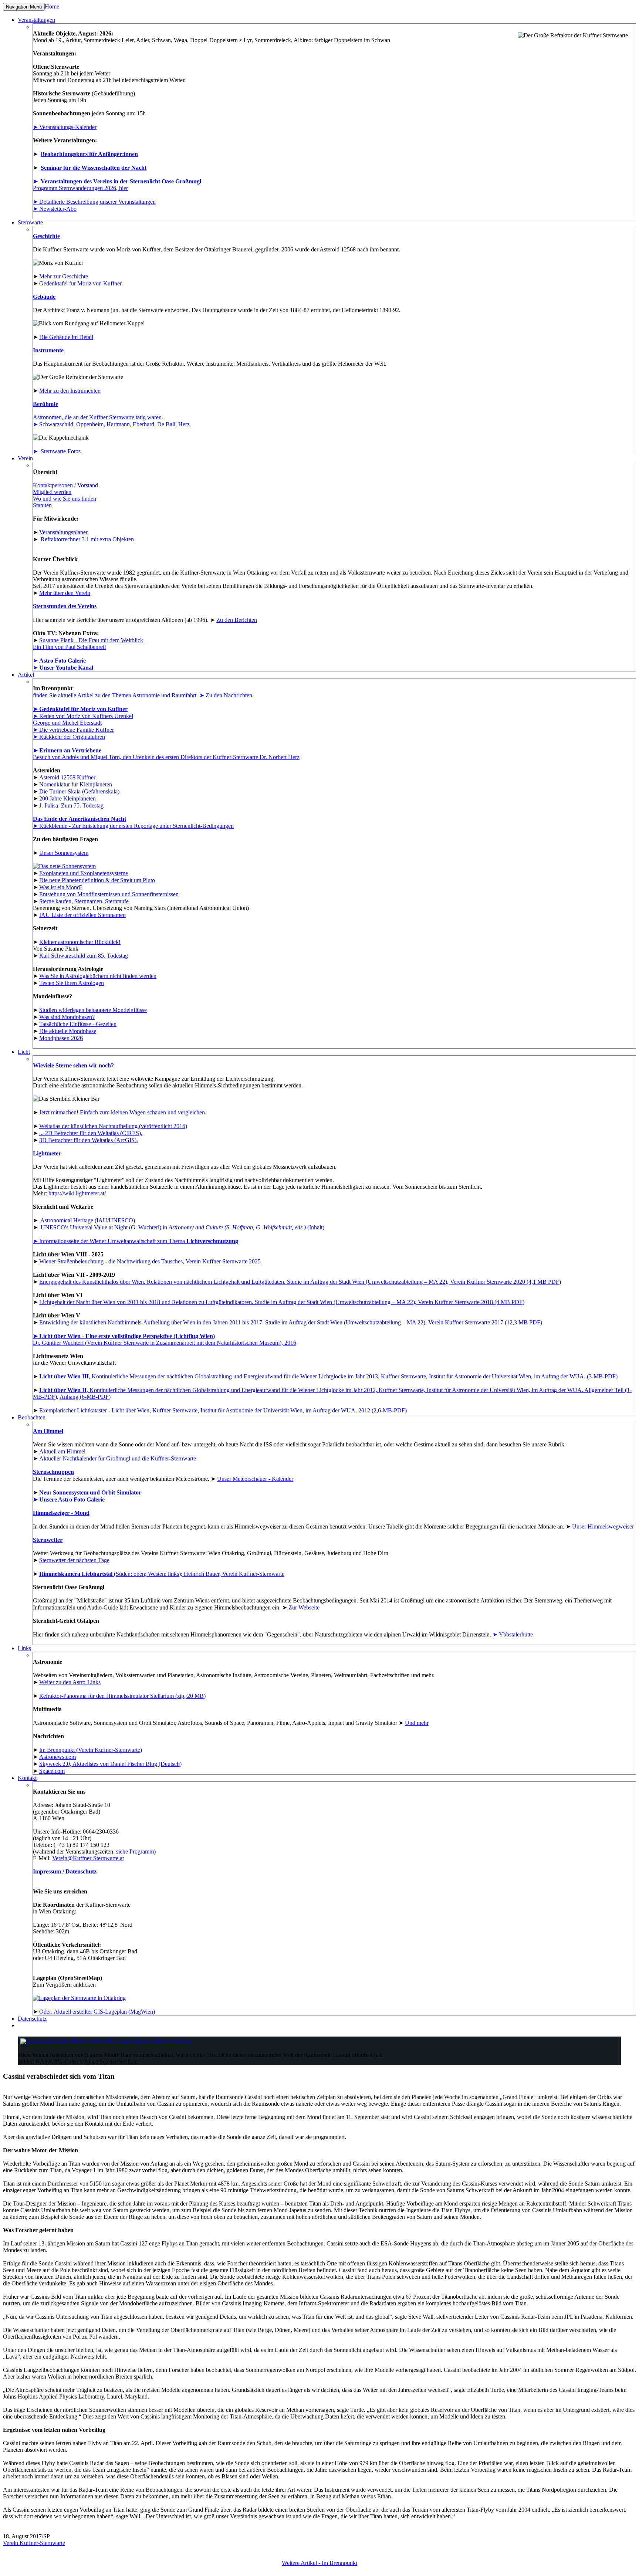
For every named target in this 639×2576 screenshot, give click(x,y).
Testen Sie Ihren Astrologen (72, 983)
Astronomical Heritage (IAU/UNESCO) (88, 1220)
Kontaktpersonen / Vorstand (65, 485)
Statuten (42, 505)
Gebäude (44, 297)
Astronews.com (58, 1757)
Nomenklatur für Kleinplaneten (76, 784)
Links (24, 1648)
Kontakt (27, 1778)
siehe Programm (135, 1851)
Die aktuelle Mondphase (68, 1031)
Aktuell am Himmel (62, 1451)
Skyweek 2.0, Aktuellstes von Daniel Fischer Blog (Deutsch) (110, 1764)
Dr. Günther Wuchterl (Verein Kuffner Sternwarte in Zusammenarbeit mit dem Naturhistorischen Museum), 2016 (165, 1339)
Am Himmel (48, 1431)
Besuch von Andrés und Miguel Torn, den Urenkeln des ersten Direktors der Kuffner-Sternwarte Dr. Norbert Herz (166, 757)
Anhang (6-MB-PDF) (85, 1397)
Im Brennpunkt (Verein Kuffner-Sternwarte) (91, 1750)
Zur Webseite (304, 1607)
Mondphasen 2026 (61, 1038)
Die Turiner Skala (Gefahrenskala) (79, 791)
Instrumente (48, 350)
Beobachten (32, 1417)
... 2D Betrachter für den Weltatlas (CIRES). (91, 1133)
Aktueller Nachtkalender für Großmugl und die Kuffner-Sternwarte (118, 1458)
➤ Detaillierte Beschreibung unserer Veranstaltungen (94, 202)
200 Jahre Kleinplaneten (67, 798)
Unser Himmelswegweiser (603, 1526)
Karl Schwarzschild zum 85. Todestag (84, 956)
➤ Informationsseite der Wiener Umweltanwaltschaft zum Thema (136, 1241)
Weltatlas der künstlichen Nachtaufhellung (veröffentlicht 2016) (113, 1126)
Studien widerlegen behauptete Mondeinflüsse (93, 1010)
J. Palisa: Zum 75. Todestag (71, 805)
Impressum (47, 1871)
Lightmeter (47, 1153)
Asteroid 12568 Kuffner (67, 777)
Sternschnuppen (53, 1472)
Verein (25, 458)
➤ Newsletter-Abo (55, 209)
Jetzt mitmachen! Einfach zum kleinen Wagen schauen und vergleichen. (123, 1112)
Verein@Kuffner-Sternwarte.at (88, 1858)
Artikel (26, 675)
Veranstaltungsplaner (63, 532)
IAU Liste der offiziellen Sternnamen (82, 915)
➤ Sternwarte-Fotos (57, 451)
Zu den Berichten (237, 620)
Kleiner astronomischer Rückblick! (80, 942)
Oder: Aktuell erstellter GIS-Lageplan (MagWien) (97, 2012)
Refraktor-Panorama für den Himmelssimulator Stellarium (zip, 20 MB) (122, 1696)
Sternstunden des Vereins (65, 606)
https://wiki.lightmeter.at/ (77, 1193)
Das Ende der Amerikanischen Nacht (80, 819)
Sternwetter (48, 1540)
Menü (24, 7)
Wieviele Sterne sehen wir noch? (73, 1065)
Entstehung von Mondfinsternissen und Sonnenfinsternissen (109, 894)
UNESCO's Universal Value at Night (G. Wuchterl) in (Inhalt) (182, 1227)
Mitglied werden (52, 492)
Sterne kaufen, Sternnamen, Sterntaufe (84, 901)
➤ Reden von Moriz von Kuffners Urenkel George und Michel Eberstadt (83, 719)
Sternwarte (30, 222)
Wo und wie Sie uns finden (65, 499)
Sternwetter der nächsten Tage (74, 1560)
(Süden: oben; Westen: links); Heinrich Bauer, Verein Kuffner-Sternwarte (162, 1574)
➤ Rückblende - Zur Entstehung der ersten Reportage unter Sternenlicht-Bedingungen (133, 826)
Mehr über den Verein (65, 593)
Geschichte (46, 236)
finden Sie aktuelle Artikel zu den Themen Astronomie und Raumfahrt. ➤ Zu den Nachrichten (143, 695)
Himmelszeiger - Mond (61, 1513)
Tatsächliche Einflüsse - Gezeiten (78, 1024)
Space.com (52, 1771)
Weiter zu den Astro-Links (70, 1682)
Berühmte (45, 404)
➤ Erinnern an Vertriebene (67, 750)
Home (52, 6)
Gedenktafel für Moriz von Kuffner (80, 283)
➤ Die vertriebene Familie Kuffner (73, 730)
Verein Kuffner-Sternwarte (34, 2543)
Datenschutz (81, 1871)
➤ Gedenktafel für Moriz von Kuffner (80, 709)
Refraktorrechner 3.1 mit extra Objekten (87, 539)
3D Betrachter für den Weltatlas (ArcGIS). (89, 1140)
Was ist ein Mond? (61, 887)
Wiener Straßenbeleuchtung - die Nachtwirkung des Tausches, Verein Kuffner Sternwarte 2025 (150, 1261)
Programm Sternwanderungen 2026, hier (80, 188)
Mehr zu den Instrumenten (70, 391)
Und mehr (417, 1723)
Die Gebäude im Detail (66, 337)
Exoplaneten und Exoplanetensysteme (84, 873)
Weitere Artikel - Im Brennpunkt (319, 2563)
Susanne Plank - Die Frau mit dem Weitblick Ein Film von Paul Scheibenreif (88, 644)
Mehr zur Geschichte (64, 276)
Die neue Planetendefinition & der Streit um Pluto (97, 880)
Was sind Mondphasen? (67, 1017)
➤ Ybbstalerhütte (513, 1634)
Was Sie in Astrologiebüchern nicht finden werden (98, 976)
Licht (24, 1052)
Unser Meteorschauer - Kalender (255, 1479)
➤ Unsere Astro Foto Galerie (69, 1499)
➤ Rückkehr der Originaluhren (69, 737)
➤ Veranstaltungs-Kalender (65, 127)
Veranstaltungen (36, 20)
